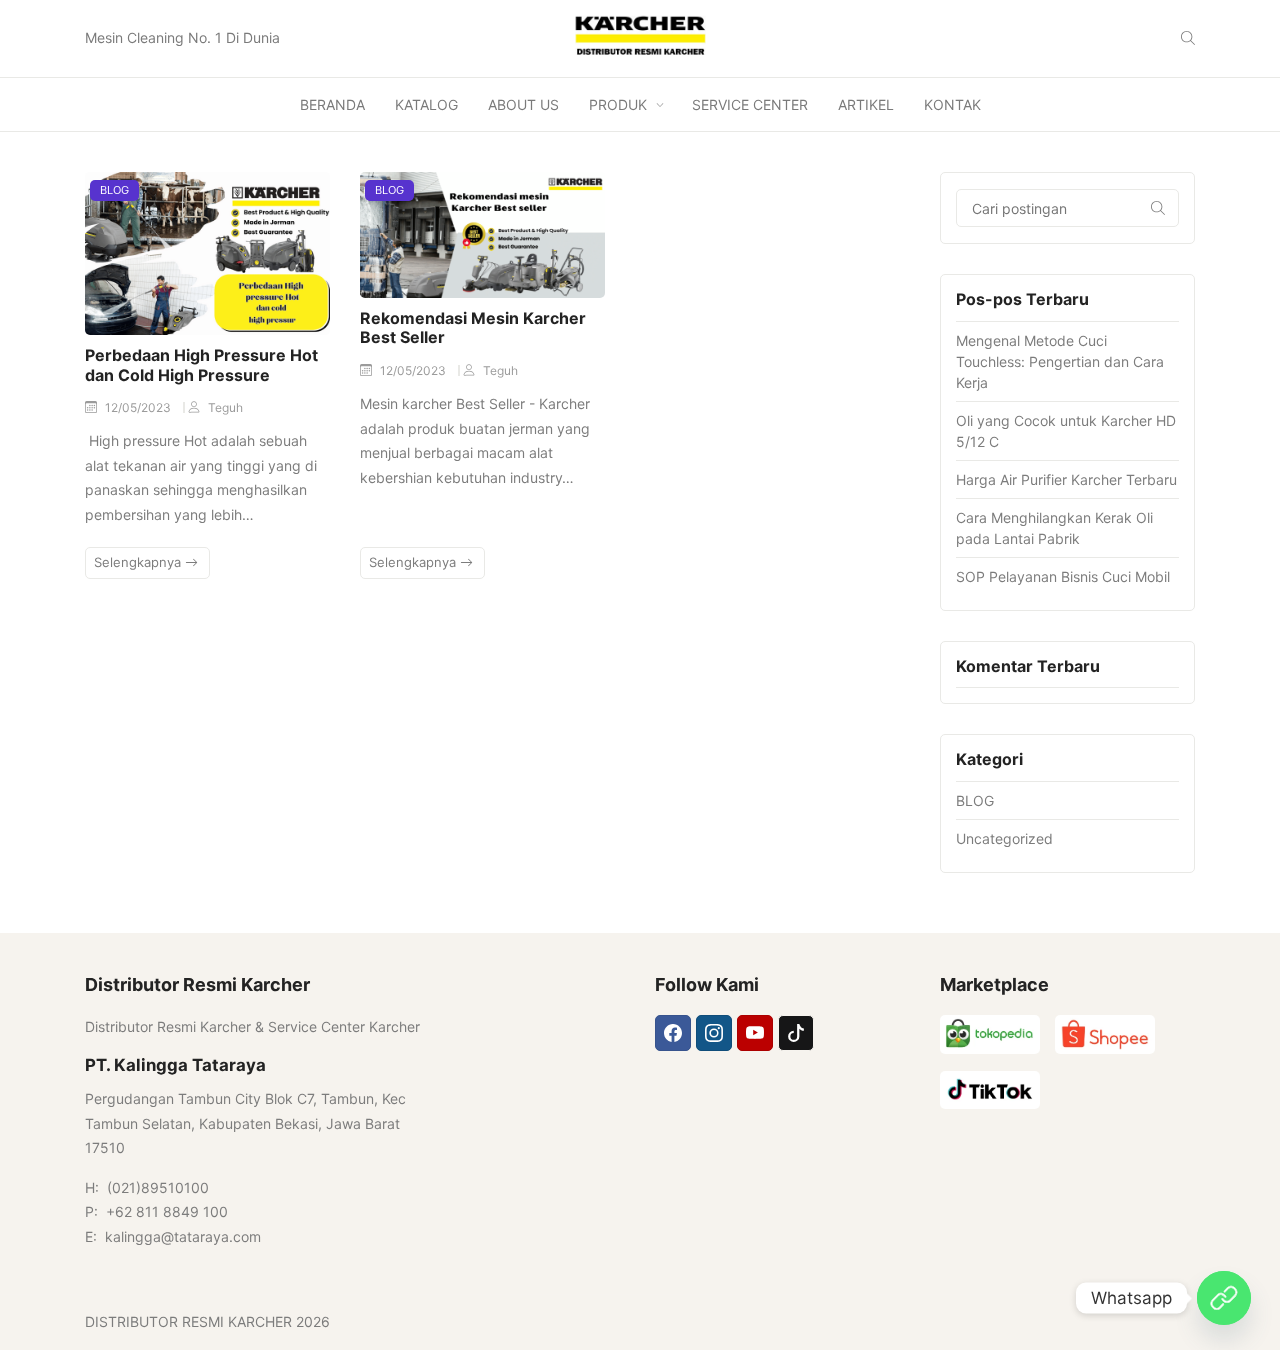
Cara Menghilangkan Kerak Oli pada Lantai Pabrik (1054, 528)
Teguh (225, 407)
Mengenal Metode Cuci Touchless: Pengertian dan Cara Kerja (1060, 361)
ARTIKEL (866, 104)
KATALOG (426, 104)
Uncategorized (1004, 838)
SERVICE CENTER (750, 104)
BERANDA (332, 104)
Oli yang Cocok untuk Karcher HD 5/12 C (1066, 431)
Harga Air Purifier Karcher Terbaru (1066, 479)
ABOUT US (523, 104)
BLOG (114, 190)
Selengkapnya (139, 562)
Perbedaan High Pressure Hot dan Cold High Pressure (201, 364)
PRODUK (618, 104)
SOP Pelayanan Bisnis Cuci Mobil (1063, 576)
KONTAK (952, 104)
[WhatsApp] (1224, 1298)
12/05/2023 (139, 407)
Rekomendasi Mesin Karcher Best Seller (473, 327)
